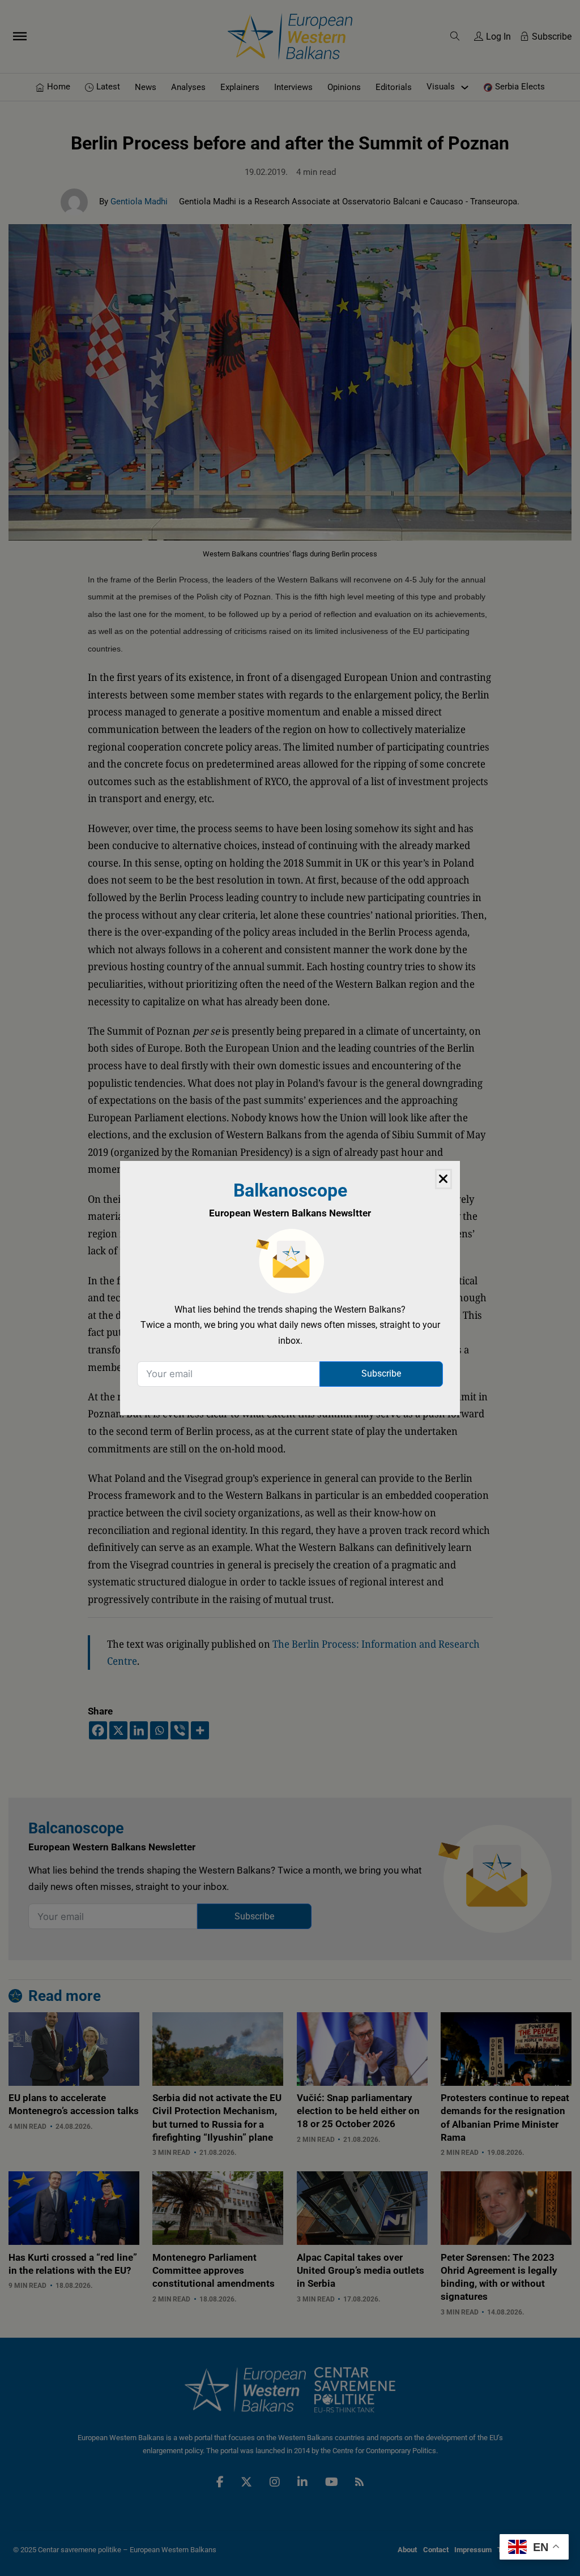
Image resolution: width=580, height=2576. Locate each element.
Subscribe (381, 1373)
